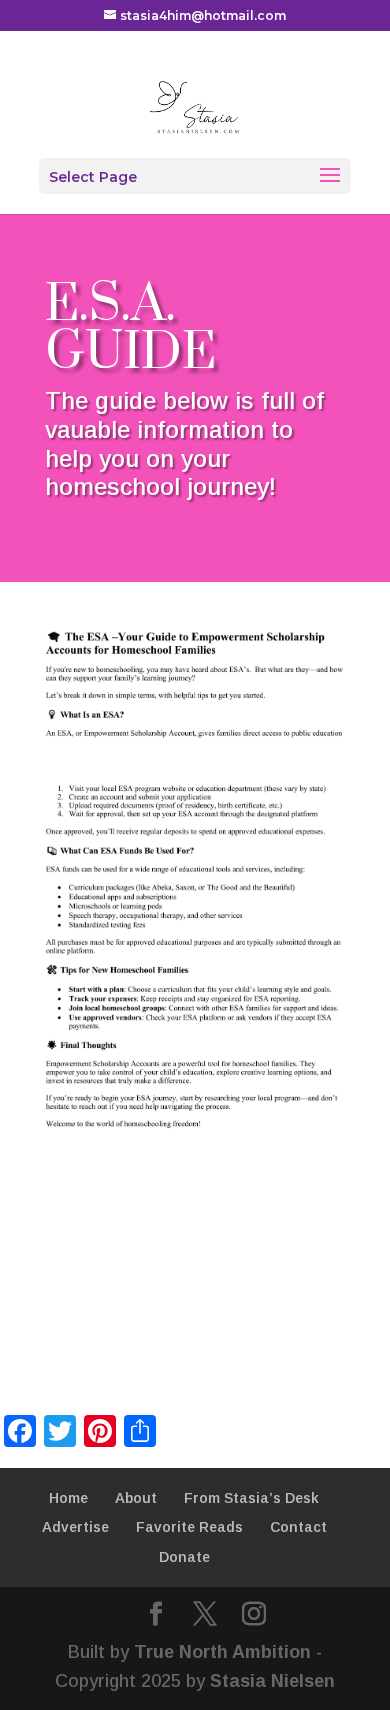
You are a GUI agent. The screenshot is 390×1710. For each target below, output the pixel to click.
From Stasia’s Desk (251, 1498)
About (136, 1498)
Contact (298, 1527)
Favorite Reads (189, 1527)
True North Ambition (222, 1652)
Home (68, 1498)
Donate (184, 1557)
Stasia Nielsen (272, 1681)
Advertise (75, 1527)
